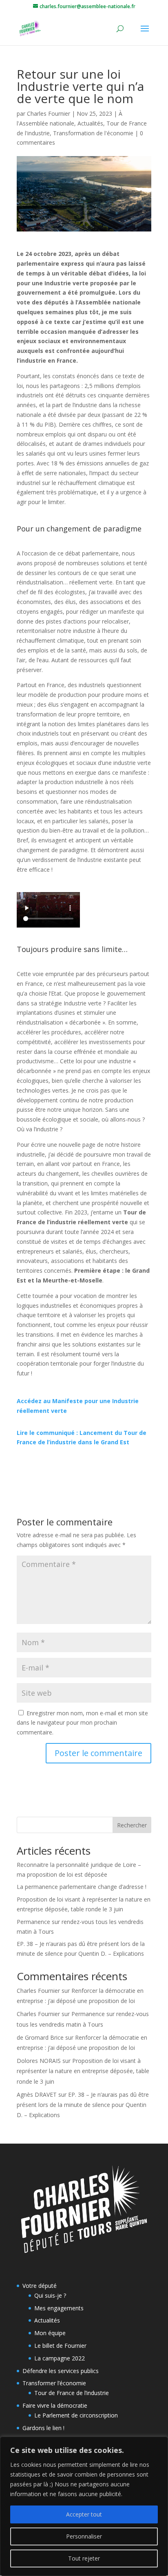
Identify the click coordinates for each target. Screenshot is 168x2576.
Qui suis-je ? (50, 2295)
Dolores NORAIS (39, 2061)
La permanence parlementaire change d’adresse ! (82, 1887)
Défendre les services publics (61, 2371)
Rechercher (132, 1825)
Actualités (90, 123)
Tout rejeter (84, 2558)
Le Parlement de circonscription (76, 2415)
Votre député (40, 2286)
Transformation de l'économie (93, 133)
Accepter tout (84, 2514)
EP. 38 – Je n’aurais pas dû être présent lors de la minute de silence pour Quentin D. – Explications (83, 2105)
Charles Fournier (49, 113)
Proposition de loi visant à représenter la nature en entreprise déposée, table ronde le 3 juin (83, 2071)
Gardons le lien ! (43, 2428)
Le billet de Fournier (60, 2346)
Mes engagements (59, 2308)
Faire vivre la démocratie (55, 2405)
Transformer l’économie (54, 2383)
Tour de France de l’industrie (72, 2393)
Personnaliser (84, 2536)
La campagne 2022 (60, 2358)
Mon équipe (50, 2333)
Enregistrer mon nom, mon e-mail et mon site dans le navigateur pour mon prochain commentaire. (82, 1723)
